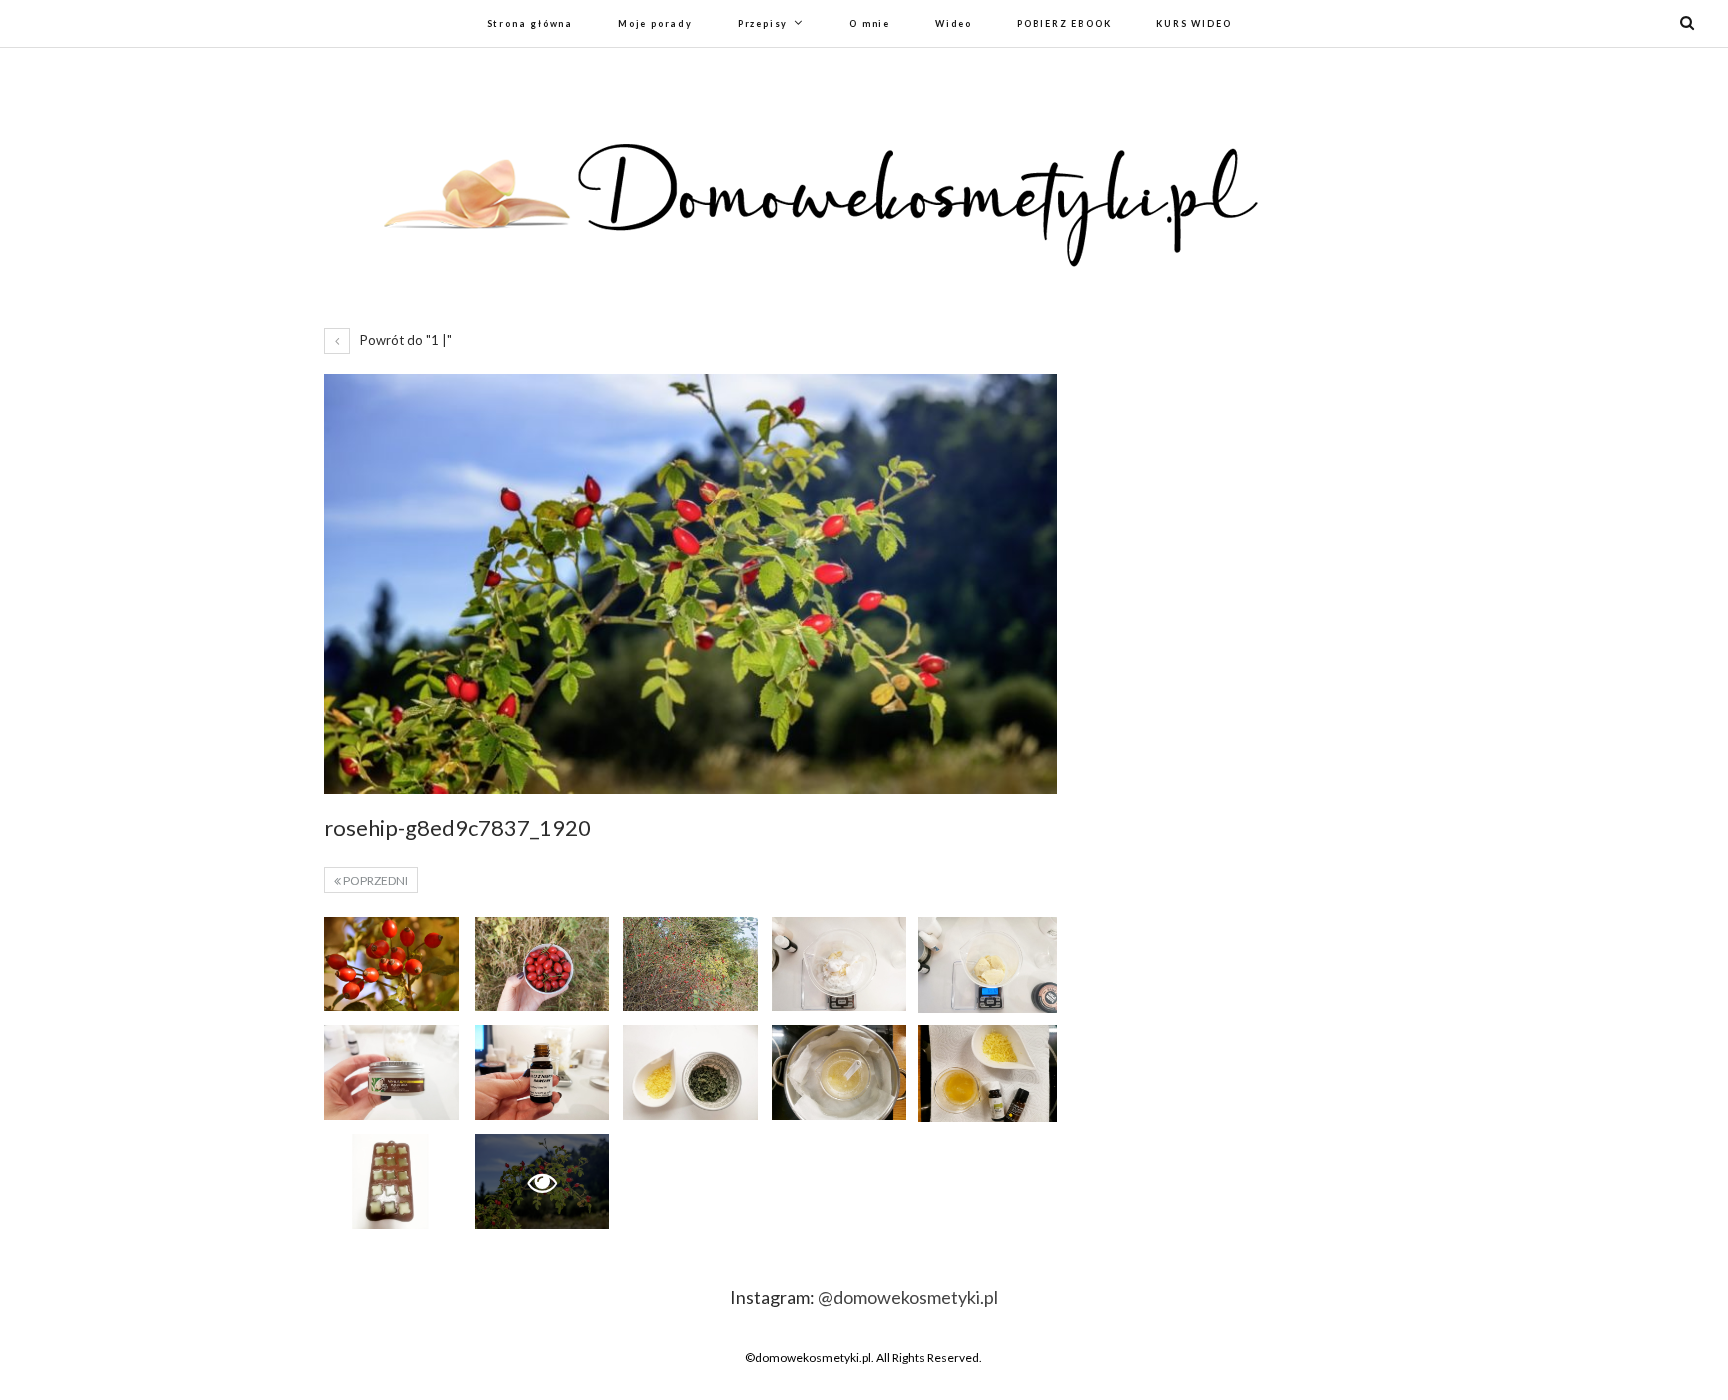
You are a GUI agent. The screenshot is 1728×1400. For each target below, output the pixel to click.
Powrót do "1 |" (404, 340)
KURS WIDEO (1193, 23)
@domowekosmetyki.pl (908, 1297)
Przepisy (763, 23)
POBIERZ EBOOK (1064, 23)
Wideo (953, 23)
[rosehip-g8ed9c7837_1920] (391, 964)
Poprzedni (374, 880)
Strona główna (530, 23)
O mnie (869, 23)
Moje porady (655, 23)
